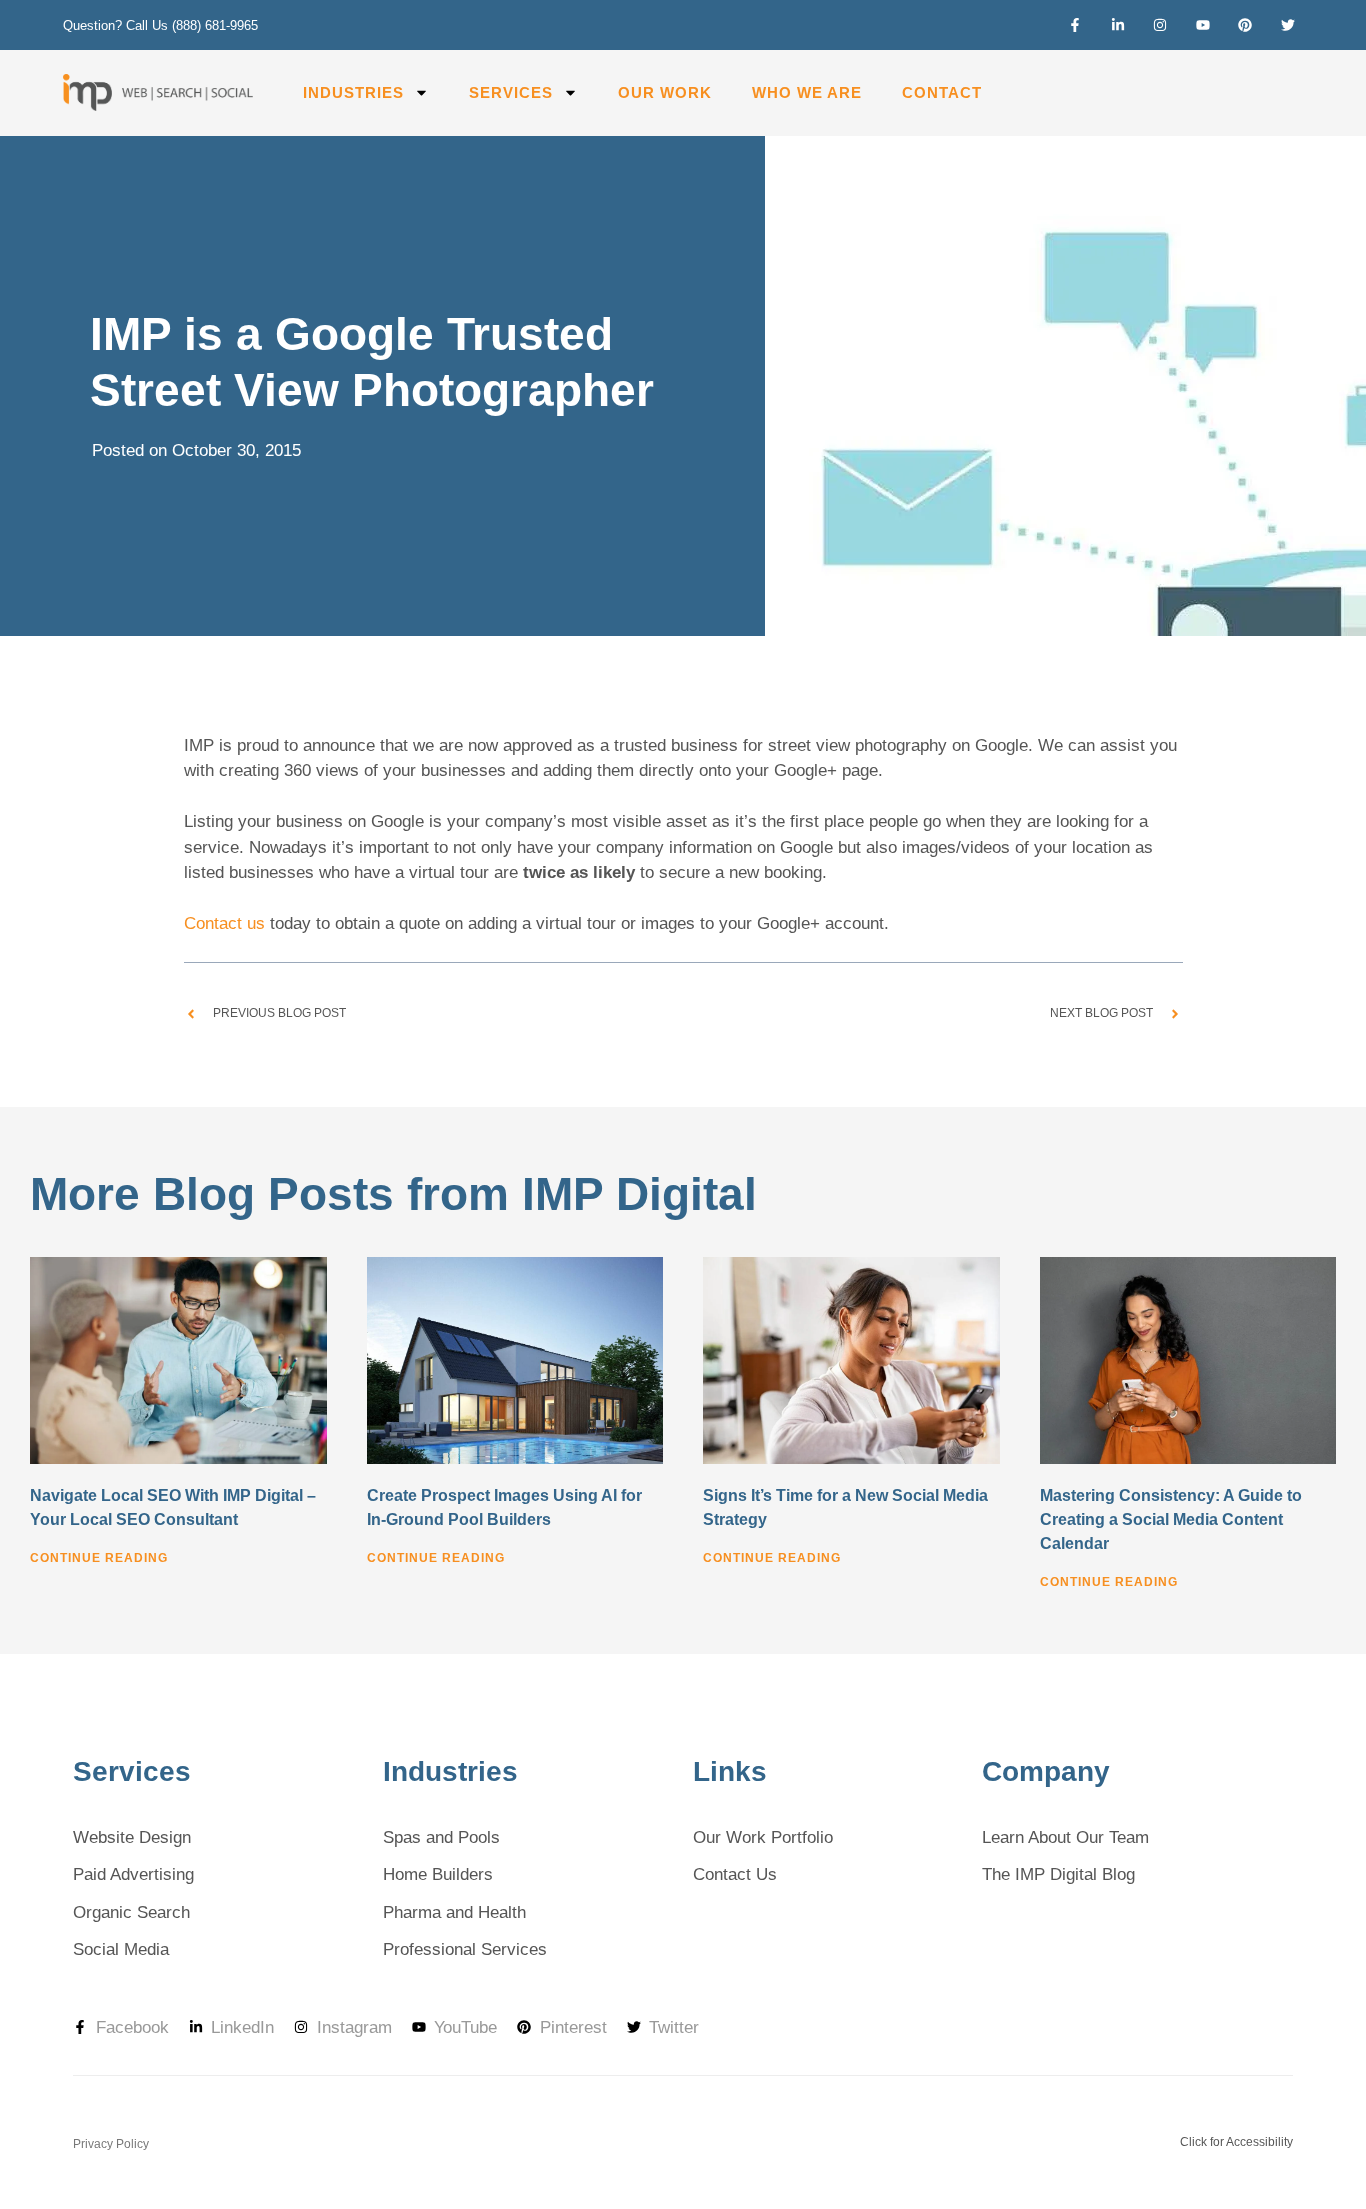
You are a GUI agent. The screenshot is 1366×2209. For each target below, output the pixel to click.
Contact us (224, 923)
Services (511, 92)
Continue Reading (99, 1558)
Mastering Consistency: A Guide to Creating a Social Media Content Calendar (1171, 1519)
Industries (353, 92)
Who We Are (807, 92)
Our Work (665, 92)
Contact (942, 92)
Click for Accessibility (1236, 2142)
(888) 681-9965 (215, 25)
